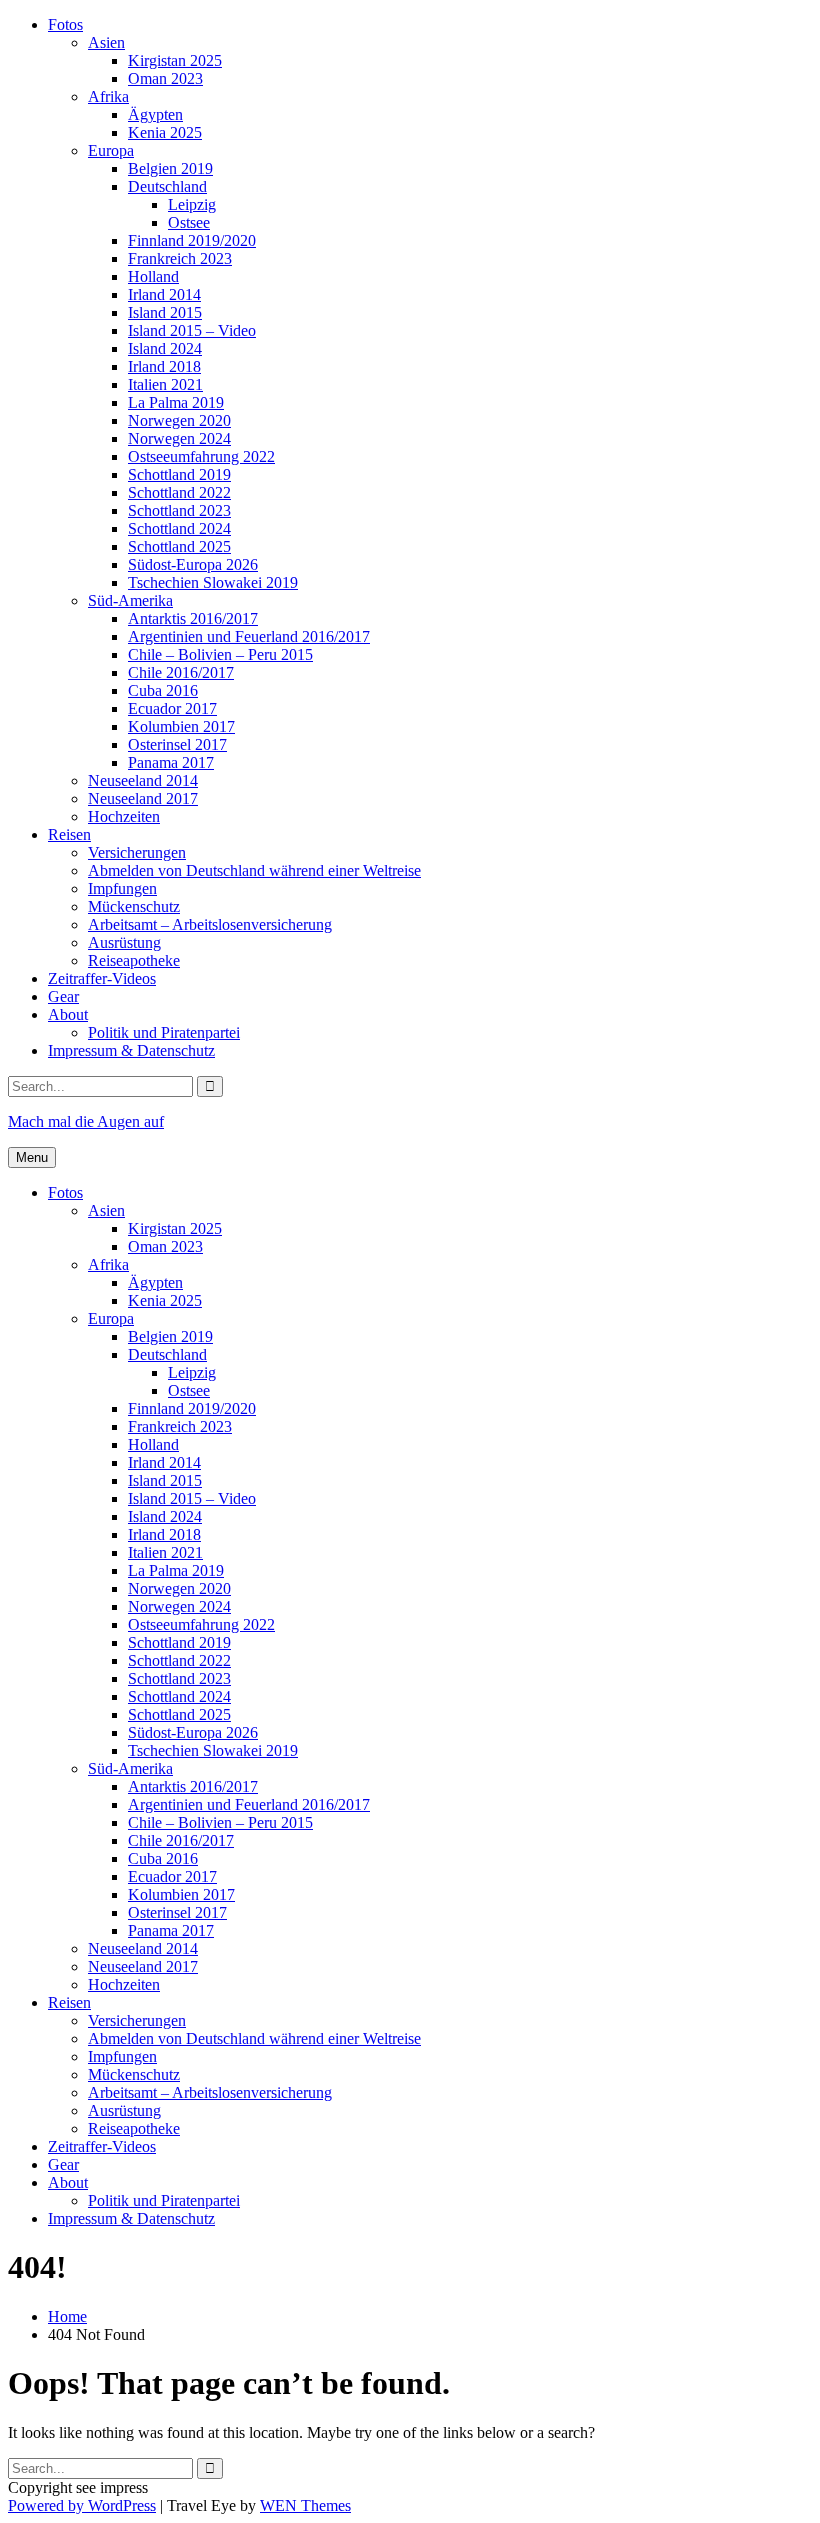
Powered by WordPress (82, 2505)
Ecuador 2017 (172, 708)
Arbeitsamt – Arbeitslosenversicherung (210, 924)
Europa (111, 150)
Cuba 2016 (163, 690)
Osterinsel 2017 (177, 744)
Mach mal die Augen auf (86, 1121)
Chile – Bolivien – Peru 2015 (220, 654)
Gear (63, 996)
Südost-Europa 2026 (193, 564)
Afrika (108, 96)
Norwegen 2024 (179, 438)
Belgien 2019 (170, 168)
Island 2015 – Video (192, 330)
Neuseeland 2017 (143, 798)
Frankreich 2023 (180, 258)
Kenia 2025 (165, 132)
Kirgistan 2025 (175, 60)
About (68, 1014)
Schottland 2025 (179, 546)
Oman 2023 (165, 78)
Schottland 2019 (179, 474)
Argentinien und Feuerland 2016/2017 (249, 636)
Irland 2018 (164, 366)
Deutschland (167, 186)
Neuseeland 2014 (143, 780)
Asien (106, 42)
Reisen (69, 834)
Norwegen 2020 (179, 420)
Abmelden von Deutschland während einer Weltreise (254, 870)
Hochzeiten (124, 816)
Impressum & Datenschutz (131, 1050)
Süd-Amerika (130, 600)
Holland (153, 276)
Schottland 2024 (179, 528)
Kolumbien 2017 (181, 726)
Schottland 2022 (179, 492)
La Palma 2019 (176, 402)
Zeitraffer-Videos (102, 978)
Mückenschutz (134, 906)
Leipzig (192, 204)
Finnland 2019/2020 (192, 240)
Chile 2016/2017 (181, 672)
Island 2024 (165, 348)
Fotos (65, 24)
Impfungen (122, 888)
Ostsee (189, 222)
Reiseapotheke (134, 960)
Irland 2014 (164, 294)
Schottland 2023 (179, 510)
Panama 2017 (171, 762)
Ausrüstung (124, 942)
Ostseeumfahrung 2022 (201, 456)
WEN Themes (305, 2505)
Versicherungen (137, 852)
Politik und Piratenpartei (164, 1032)
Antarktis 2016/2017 (193, 618)
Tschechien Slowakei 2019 (213, 582)
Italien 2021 (165, 384)
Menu (32, 1157)
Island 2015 (165, 312)
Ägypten (155, 114)
